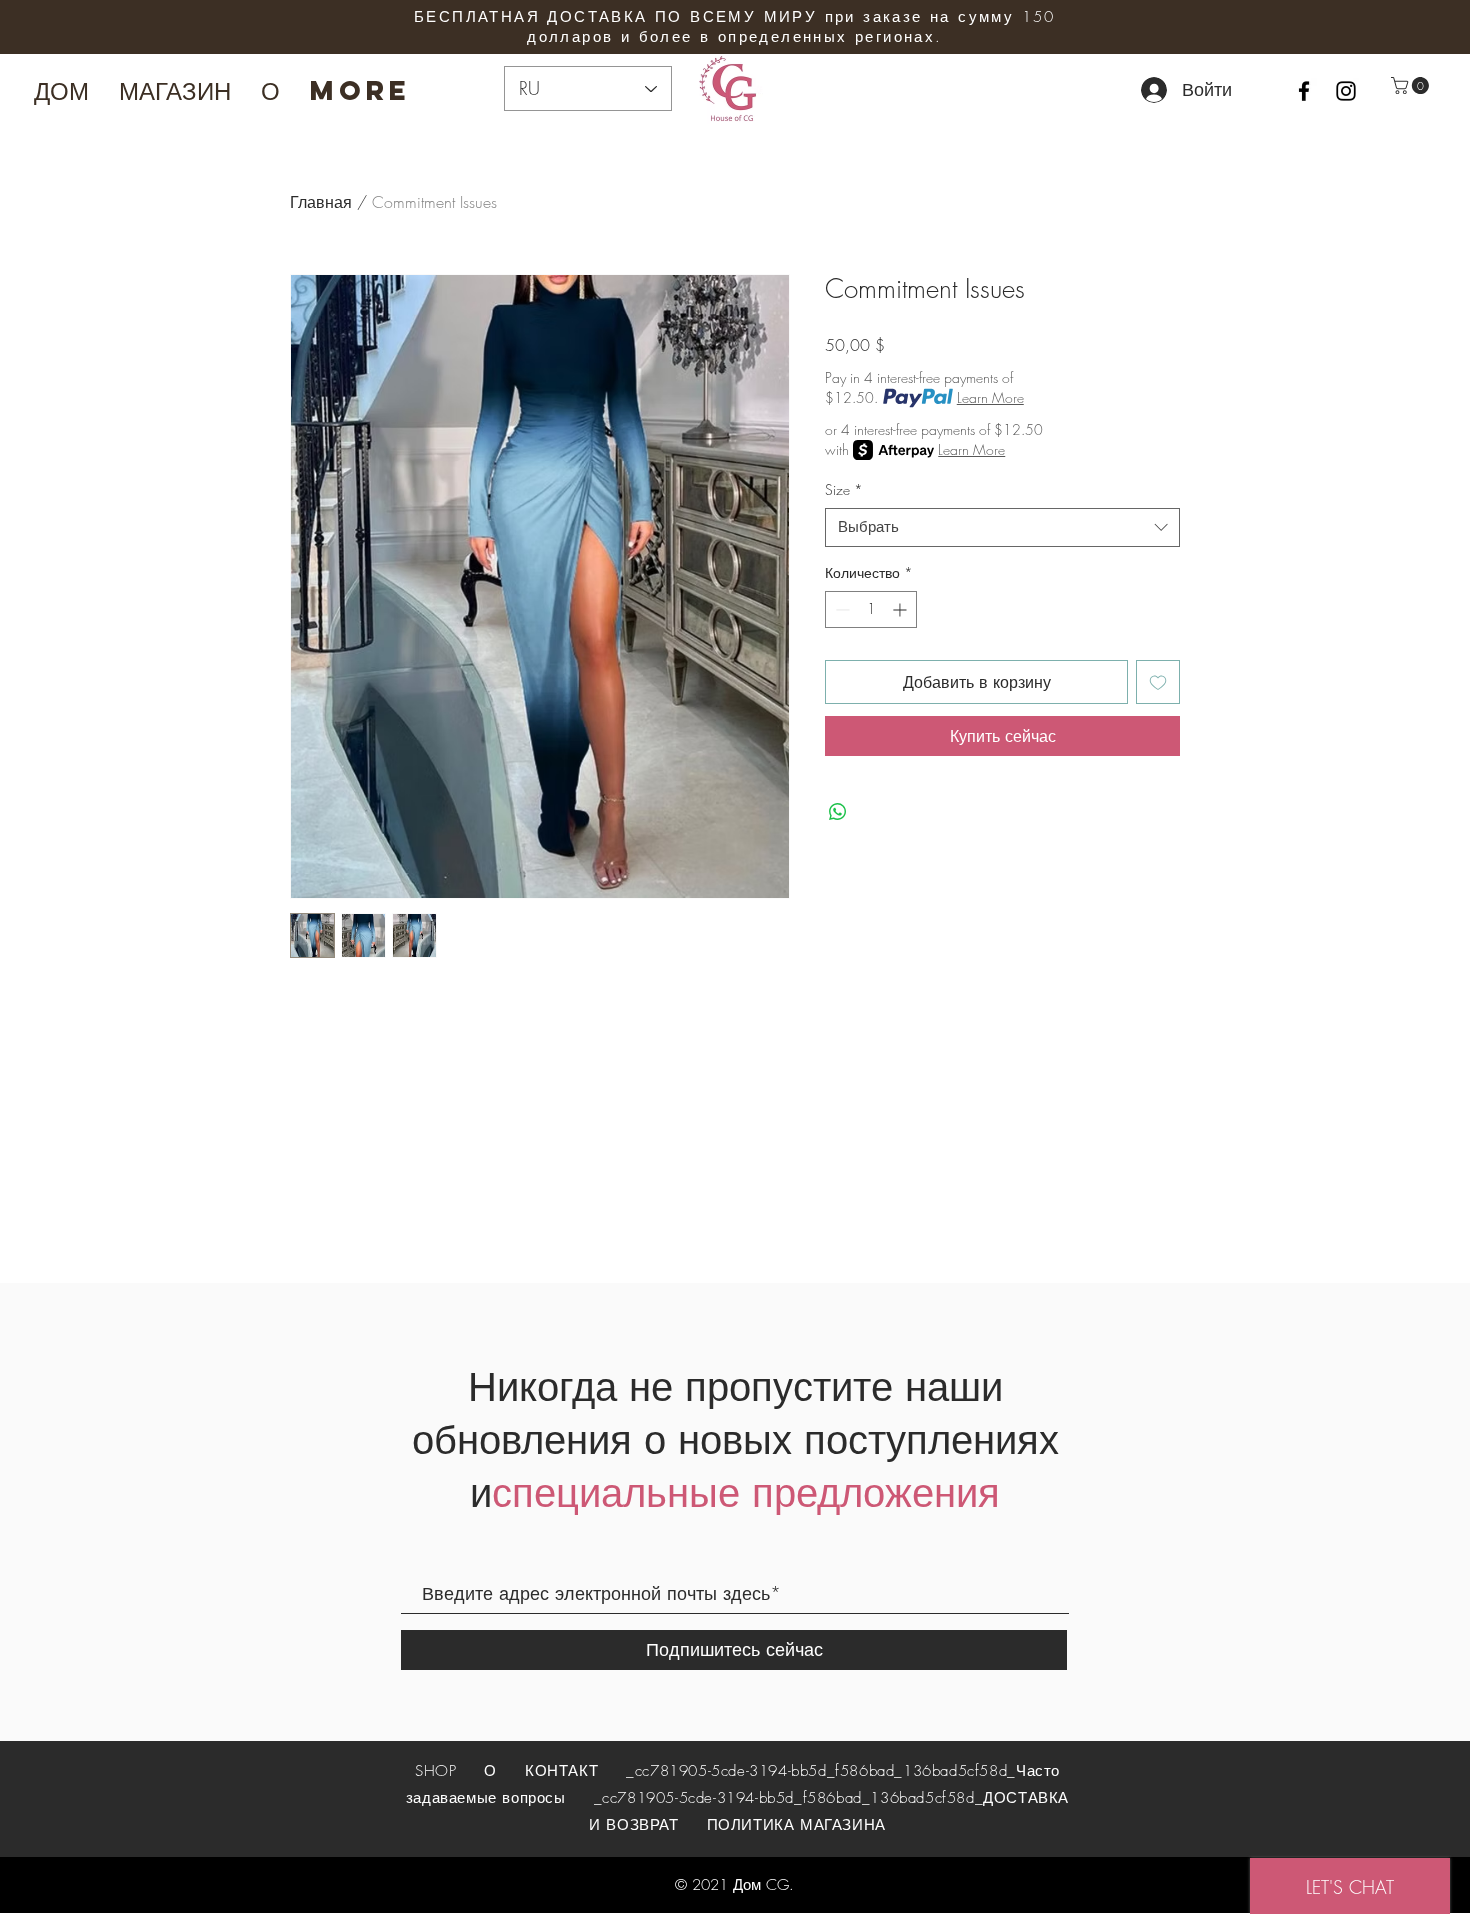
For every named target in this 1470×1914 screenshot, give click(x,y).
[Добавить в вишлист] (1158, 682)
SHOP (438, 1771)
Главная (321, 202)
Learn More (990, 397)
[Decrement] (840, 609)
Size (844, 489)
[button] (1412, 85)
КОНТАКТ (561, 1771)
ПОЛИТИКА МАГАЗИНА (796, 1825)
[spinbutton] (871, 609)
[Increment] (901, 609)
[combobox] (1002, 527)
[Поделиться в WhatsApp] (838, 812)
